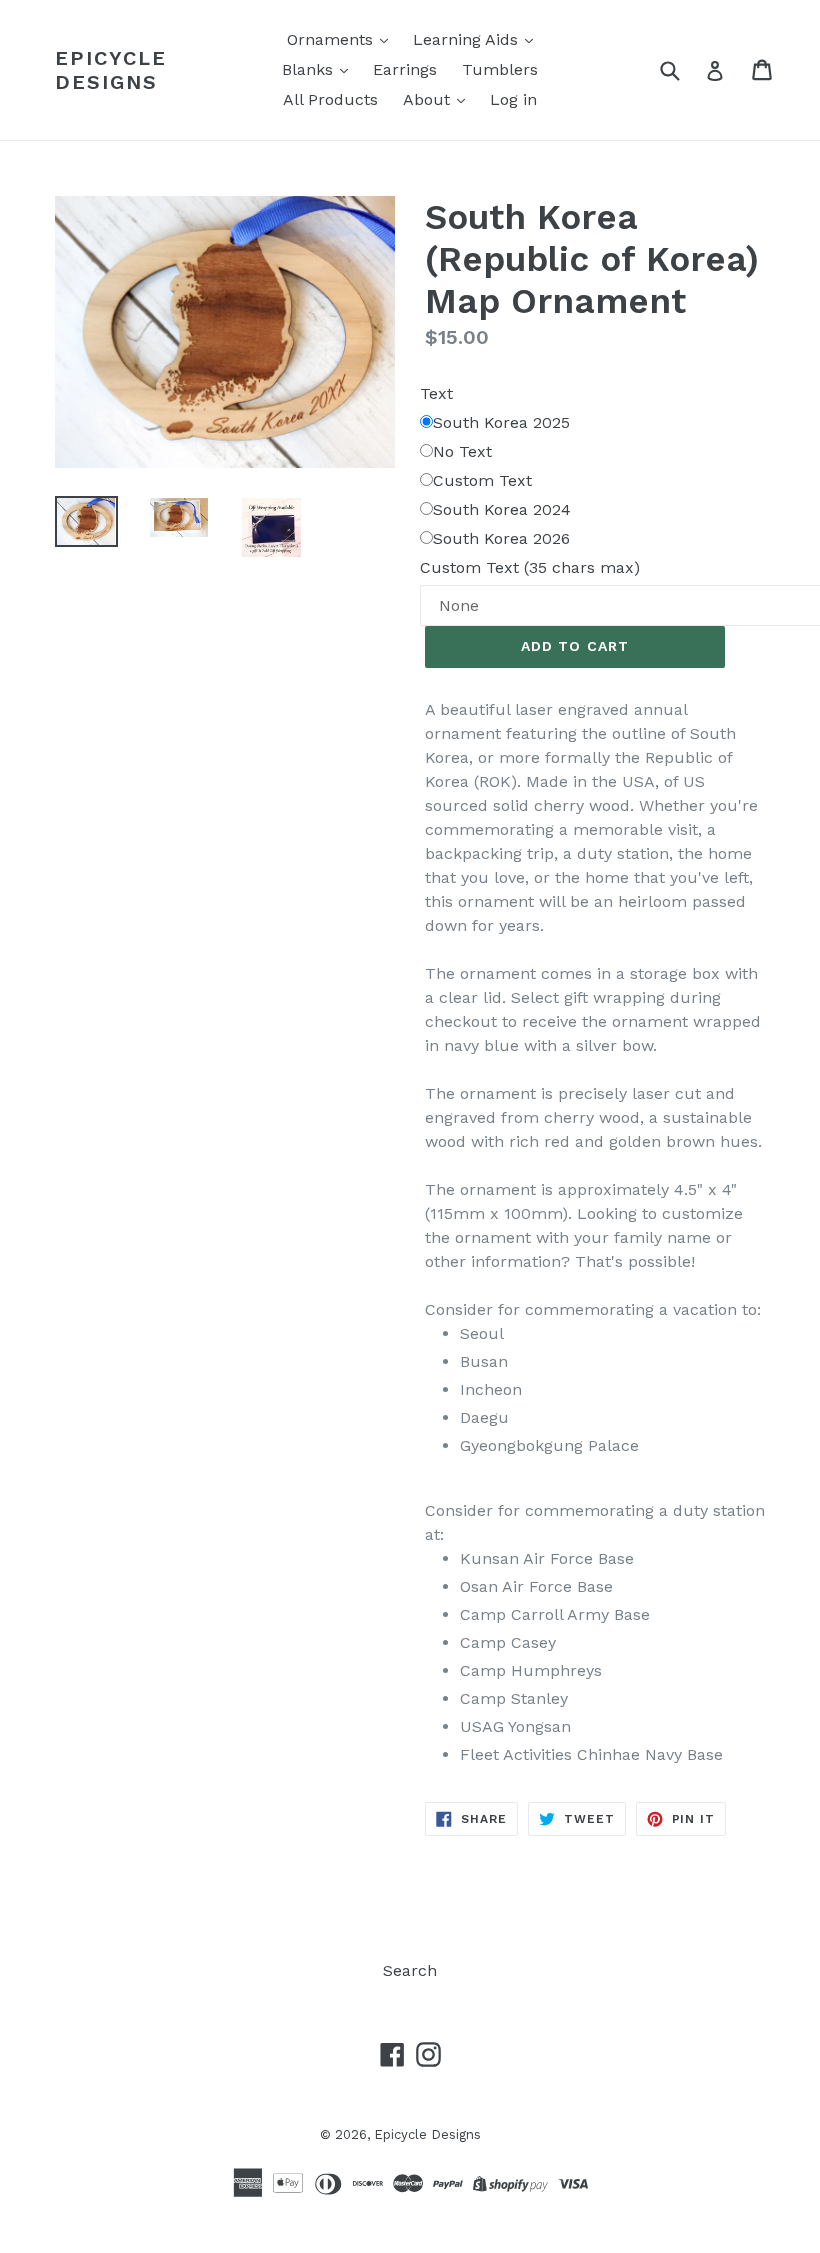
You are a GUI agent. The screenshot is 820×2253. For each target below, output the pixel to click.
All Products (330, 99)
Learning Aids (468, 39)
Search (410, 1970)
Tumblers (500, 69)
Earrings (405, 69)
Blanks (310, 69)
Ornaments (332, 39)
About (429, 99)
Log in (513, 99)
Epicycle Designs (111, 70)
